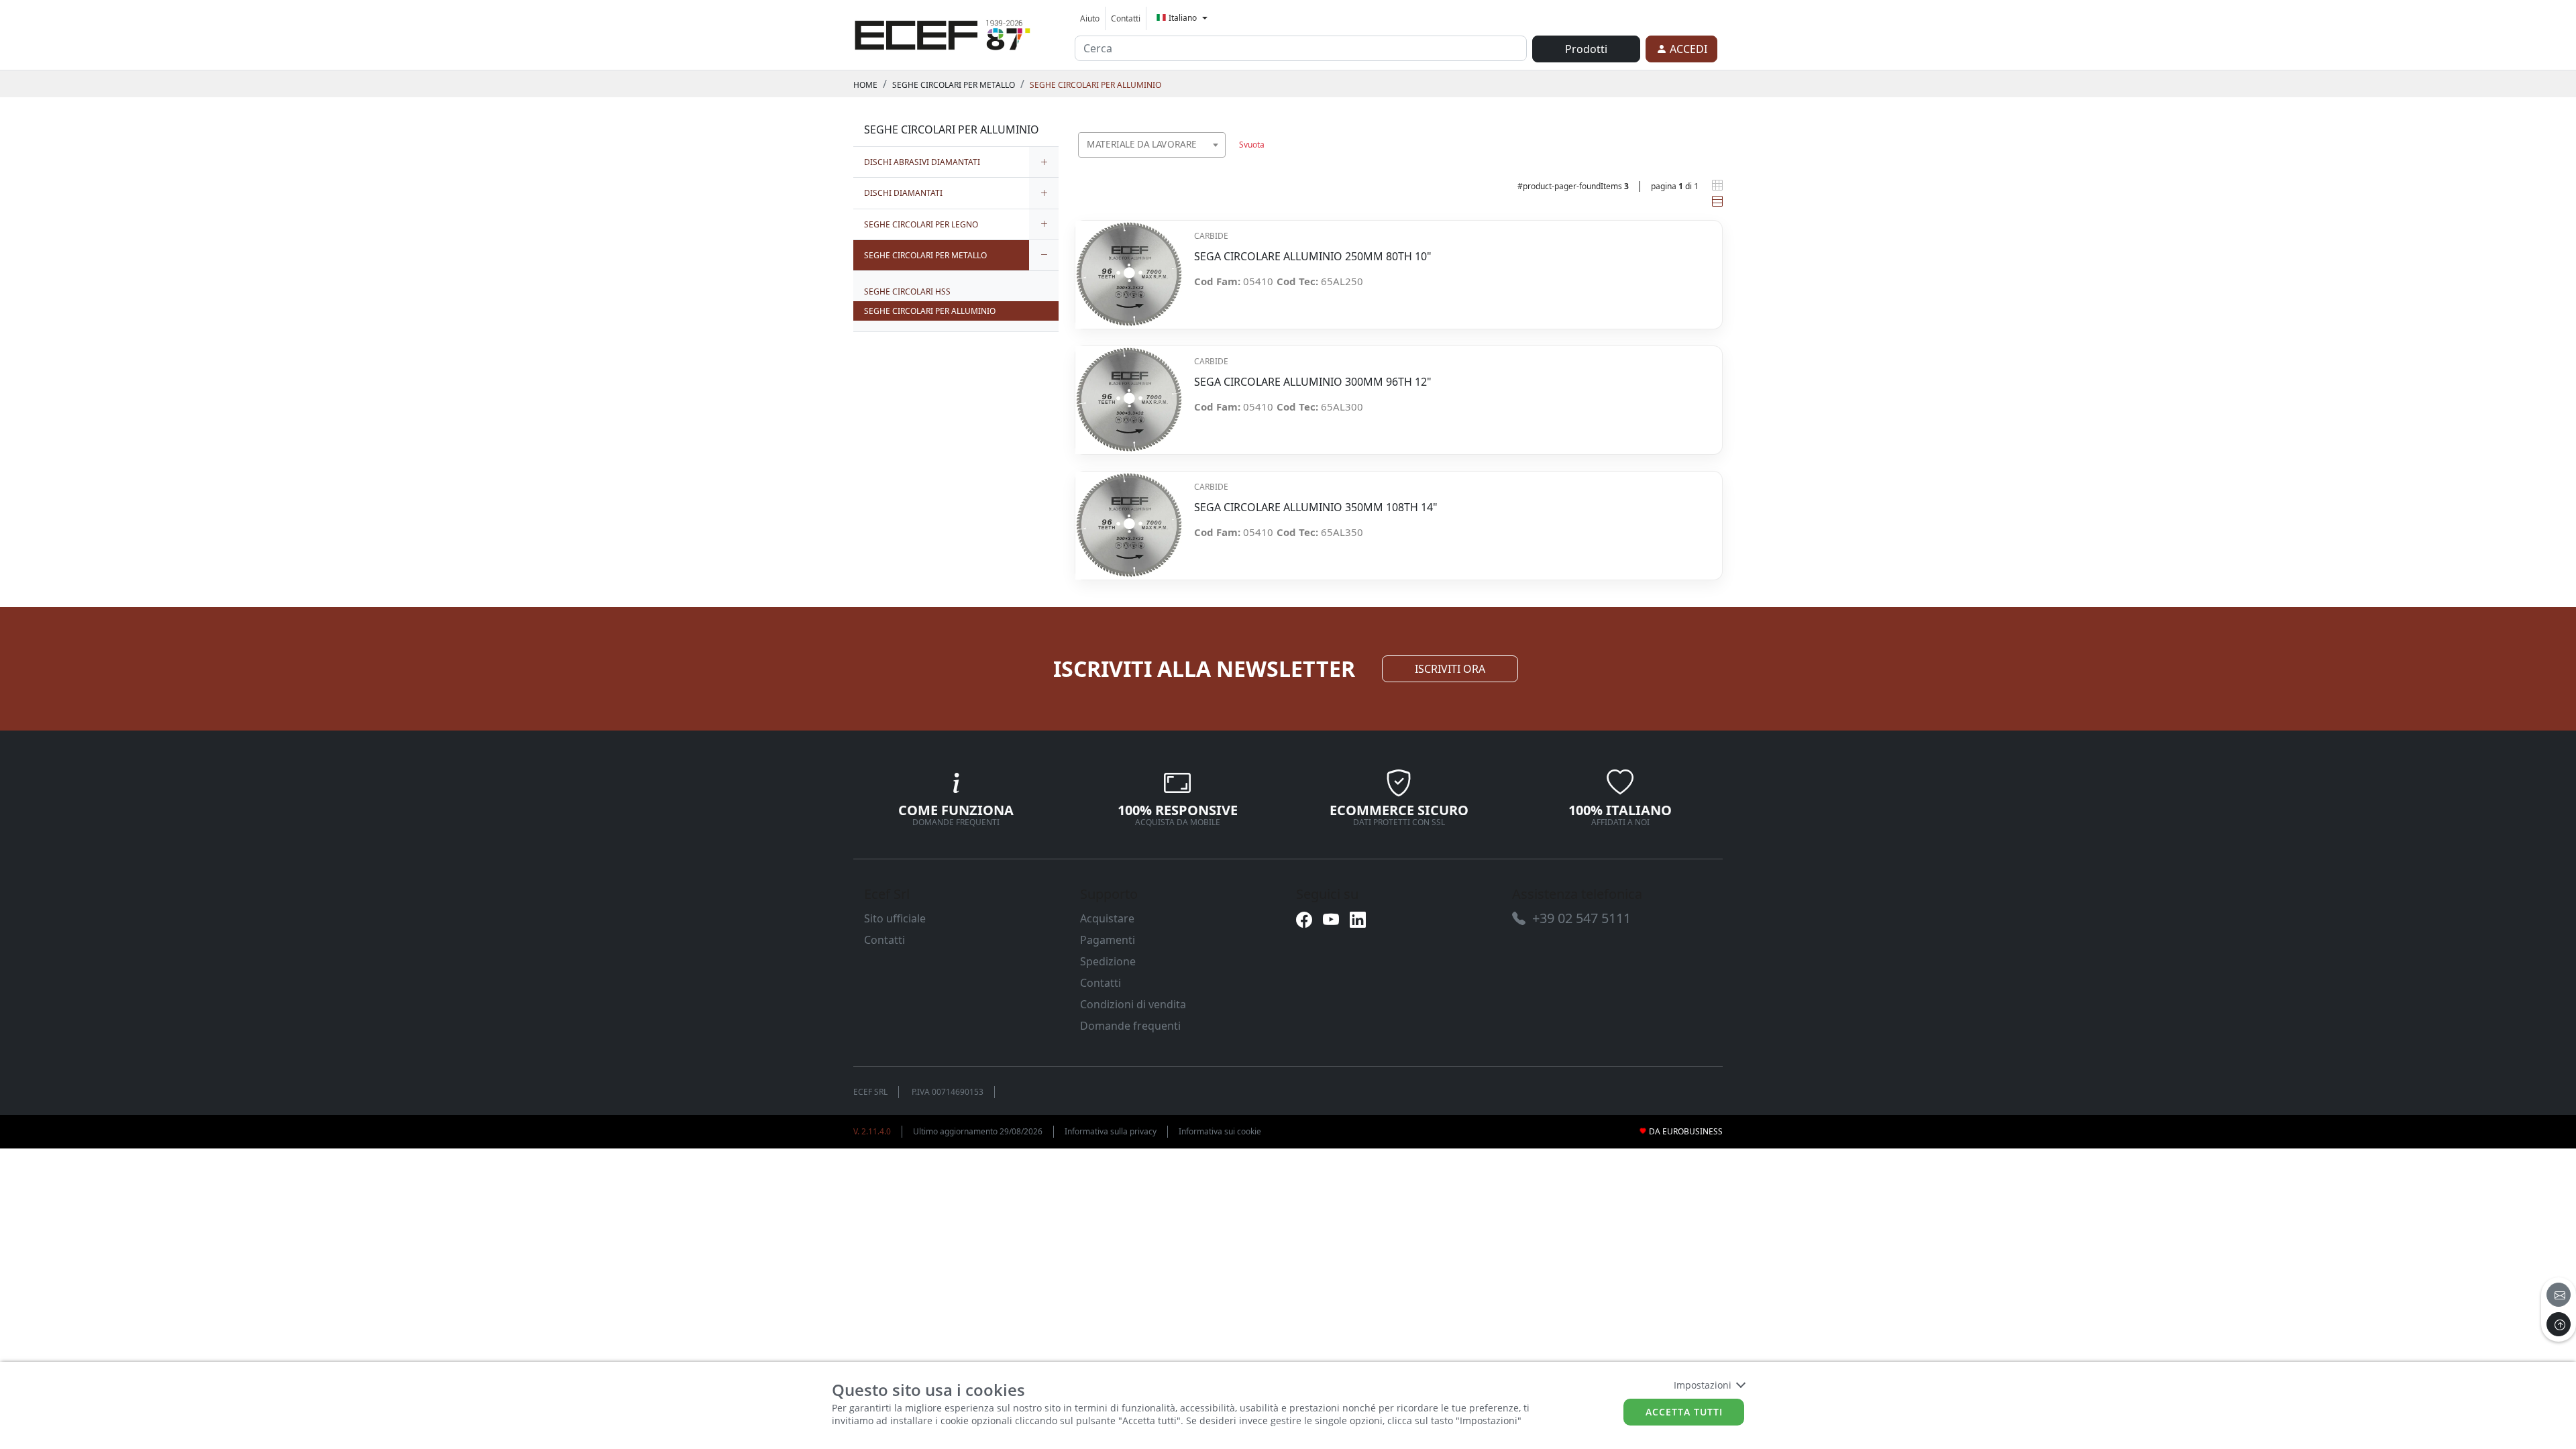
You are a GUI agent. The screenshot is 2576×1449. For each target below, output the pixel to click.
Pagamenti (1108, 940)
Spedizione (1108, 961)
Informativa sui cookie (1220, 1131)
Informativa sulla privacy (1111, 1131)
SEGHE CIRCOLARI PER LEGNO (921, 224)
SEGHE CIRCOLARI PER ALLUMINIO (1095, 85)
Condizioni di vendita (1133, 1004)
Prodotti (1586, 49)
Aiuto (1090, 18)
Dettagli (1129, 267)
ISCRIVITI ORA (1450, 669)
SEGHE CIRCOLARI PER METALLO (954, 85)
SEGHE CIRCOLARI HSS (907, 291)
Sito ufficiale (895, 918)
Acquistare (1107, 918)
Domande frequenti (1130, 1026)
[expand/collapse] (1044, 162)
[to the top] (2559, 1324)
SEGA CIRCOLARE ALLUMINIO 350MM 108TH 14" (1316, 507)
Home (865, 85)
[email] (2559, 1295)
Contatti (1126, 18)
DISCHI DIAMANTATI (903, 193)
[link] (943, 33)
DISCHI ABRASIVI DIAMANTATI (922, 162)
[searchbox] (1218, 161)
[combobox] (1152, 145)
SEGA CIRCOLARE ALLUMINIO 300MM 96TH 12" (1313, 382)
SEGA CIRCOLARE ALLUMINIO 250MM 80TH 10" (1313, 257)
